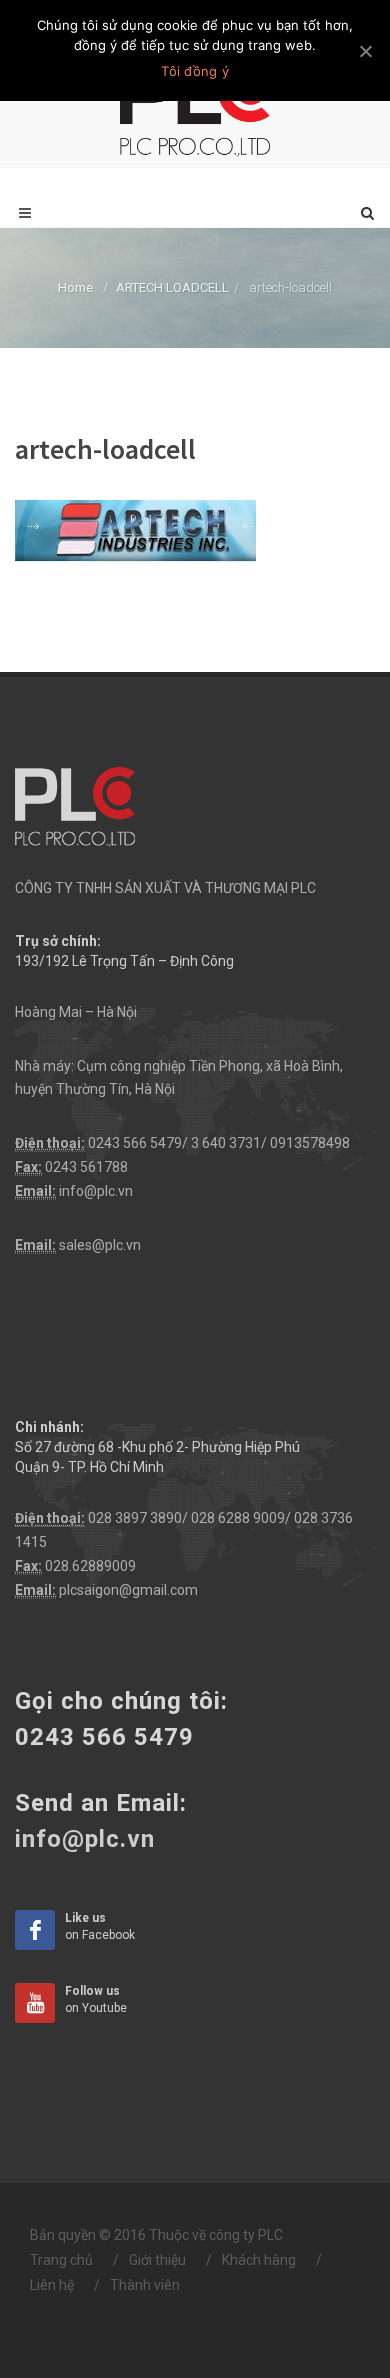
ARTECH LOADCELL (172, 287)
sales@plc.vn (100, 1245)
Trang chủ (61, 2260)
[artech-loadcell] (135, 530)
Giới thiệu (157, 2260)
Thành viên (145, 2285)
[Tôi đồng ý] (365, 51)
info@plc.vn (96, 1191)
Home (75, 287)
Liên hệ (52, 2285)
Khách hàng (259, 2260)
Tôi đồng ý (195, 71)
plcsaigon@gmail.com (128, 1590)
